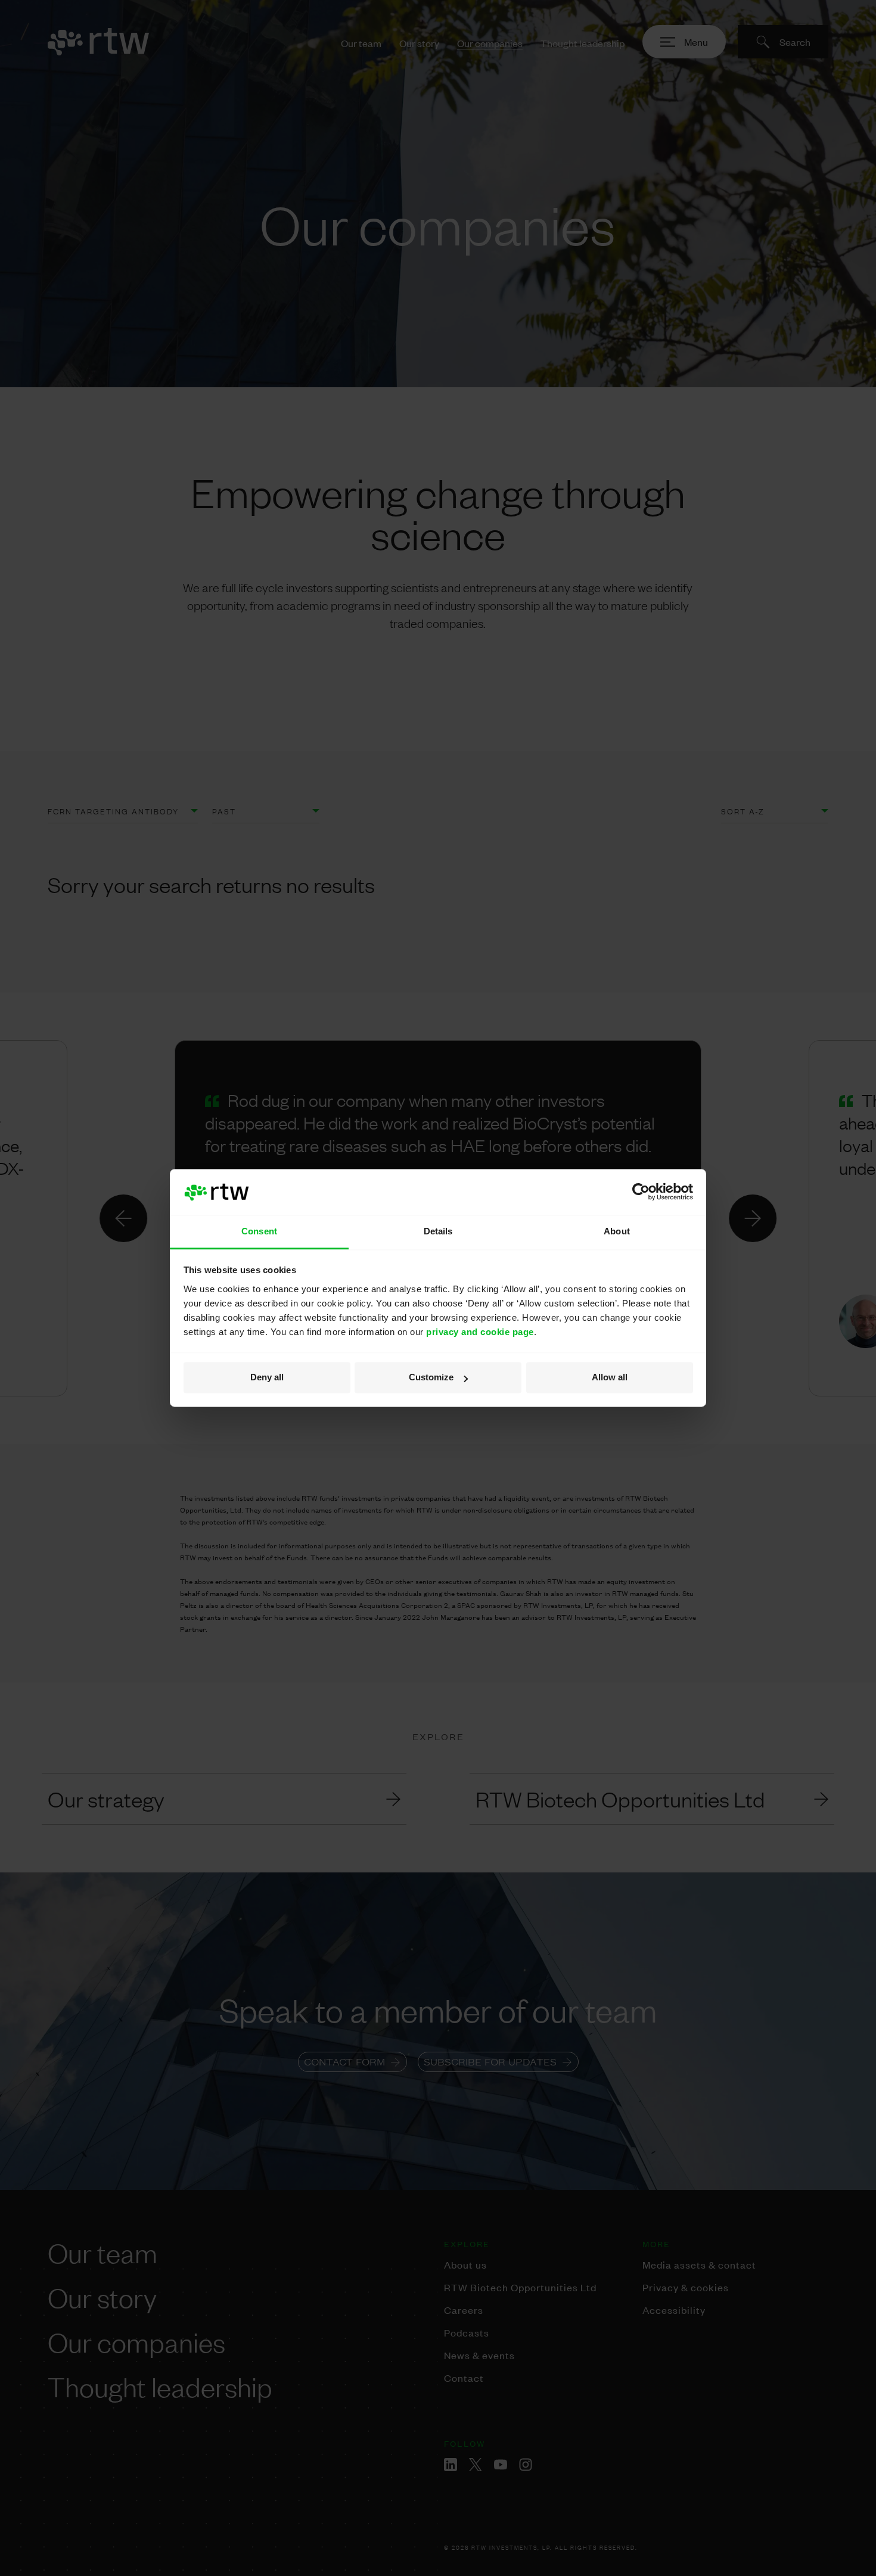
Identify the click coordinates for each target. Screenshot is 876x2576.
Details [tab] (438, 1231)
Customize (431, 1378)
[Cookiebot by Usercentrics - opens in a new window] (641, 1192)
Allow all (610, 1378)
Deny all (267, 1378)
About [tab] (617, 1231)
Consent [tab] (259, 1231)
